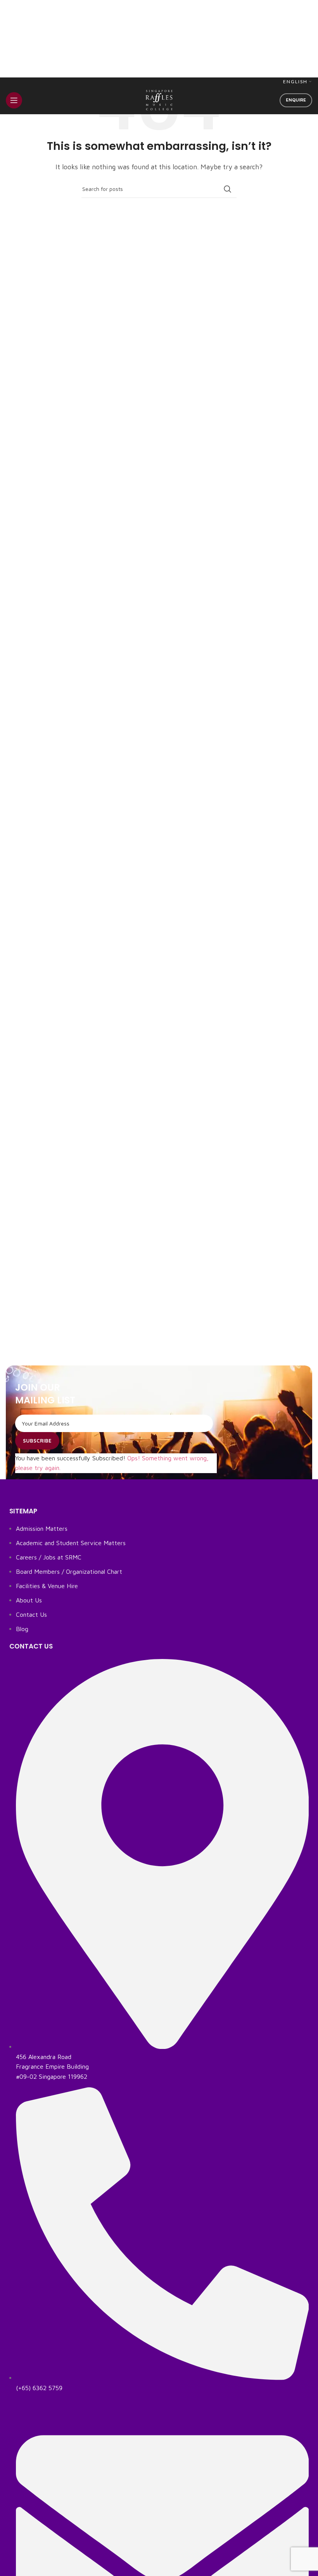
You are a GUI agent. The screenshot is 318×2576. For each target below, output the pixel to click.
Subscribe (37, 1441)
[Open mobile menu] (14, 100)
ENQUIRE (296, 100)
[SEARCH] (228, 189)
